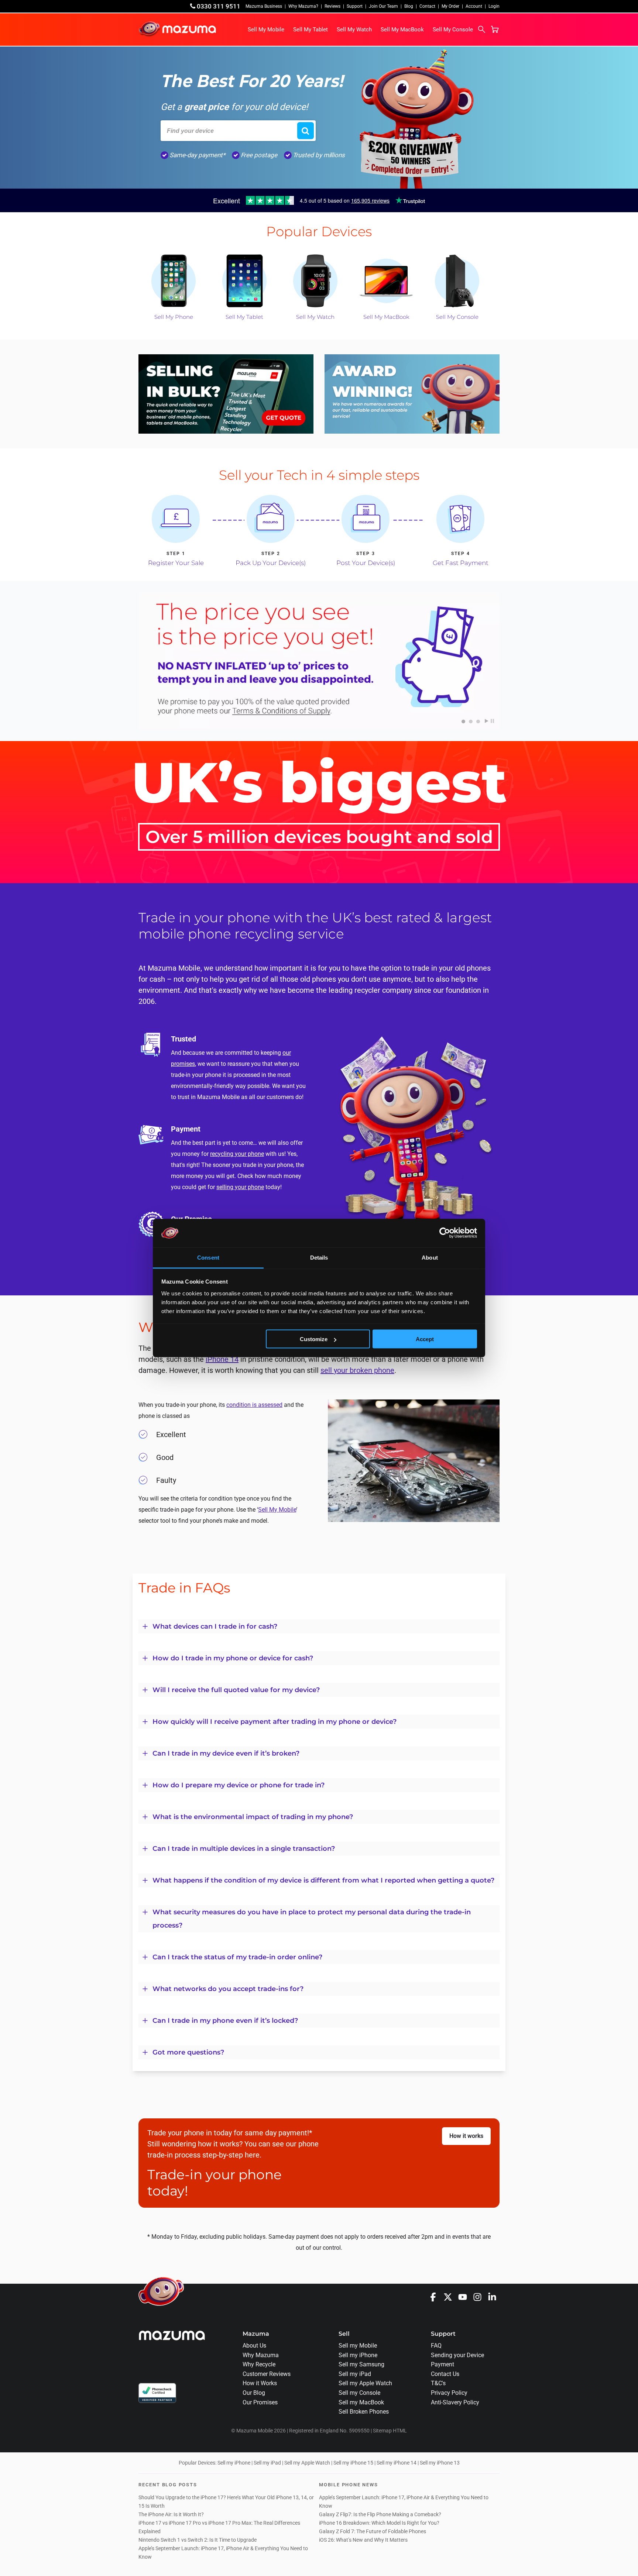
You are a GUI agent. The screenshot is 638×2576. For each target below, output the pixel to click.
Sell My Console (453, 30)
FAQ (436, 2346)
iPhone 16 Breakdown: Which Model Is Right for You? (379, 2523)
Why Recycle (259, 2364)
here (252, 2155)
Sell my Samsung (361, 2364)
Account (474, 6)
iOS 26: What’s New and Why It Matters (363, 2540)
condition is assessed (254, 1405)
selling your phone (240, 1187)
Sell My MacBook (402, 30)
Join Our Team (383, 6)
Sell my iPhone (358, 2355)
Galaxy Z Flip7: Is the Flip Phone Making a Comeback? (380, 2515)
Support (355, 6)
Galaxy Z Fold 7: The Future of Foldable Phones (373, 2532)
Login (494, 6)
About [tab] (430, 1257)
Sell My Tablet (311, 30)
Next (493, 662)
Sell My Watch (354, 30)
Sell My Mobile (266, 30)
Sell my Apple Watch (365, 2383)
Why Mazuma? (303, 6)
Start (487, 721)
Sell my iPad (355, 2374)
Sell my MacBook (361, 2402)
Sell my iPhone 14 (397, 2463)
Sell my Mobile (358, 2346)
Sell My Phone (174, 317)
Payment (443, 2364)
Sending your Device (457, 2355)
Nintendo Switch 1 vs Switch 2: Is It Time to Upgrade (198, 2540)
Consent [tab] (208, 1257)
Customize (314, 1339)
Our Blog (254, 2393)
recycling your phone (237, 1154)
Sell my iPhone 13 (440, 2463)
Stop (492, 721)
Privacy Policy (449, 2393)
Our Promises (260, 2402)
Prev (145, 662)
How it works (466, 2136)
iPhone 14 (222, 1359)
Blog (409, 6)
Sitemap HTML (390, 2431)
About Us (254, 2346)
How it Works (260, 2383)
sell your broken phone (357, 1370)
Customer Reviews (267, 2374)
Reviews (332, 6)
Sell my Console (359, 2393)
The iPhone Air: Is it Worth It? (171, 2515)
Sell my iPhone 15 (353, 2463)
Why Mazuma (261, 2355)
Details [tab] (319, 1257)
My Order (450, 6)
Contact (427, 6)
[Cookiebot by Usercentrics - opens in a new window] (445, 1233)
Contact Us (445, 2374)
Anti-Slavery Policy (455, 2402)
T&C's (438, 2383)
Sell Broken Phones (364, 2412)
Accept (425, 1339)
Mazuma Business (264, 6)
